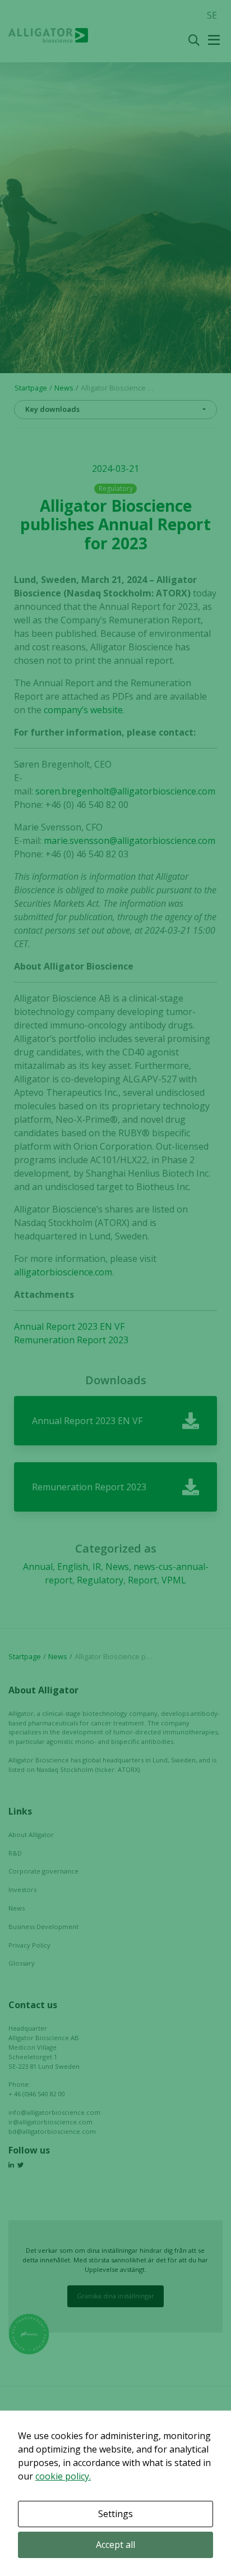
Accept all (115, 2545)
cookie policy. (63, 2476)
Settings (115, 2514)
